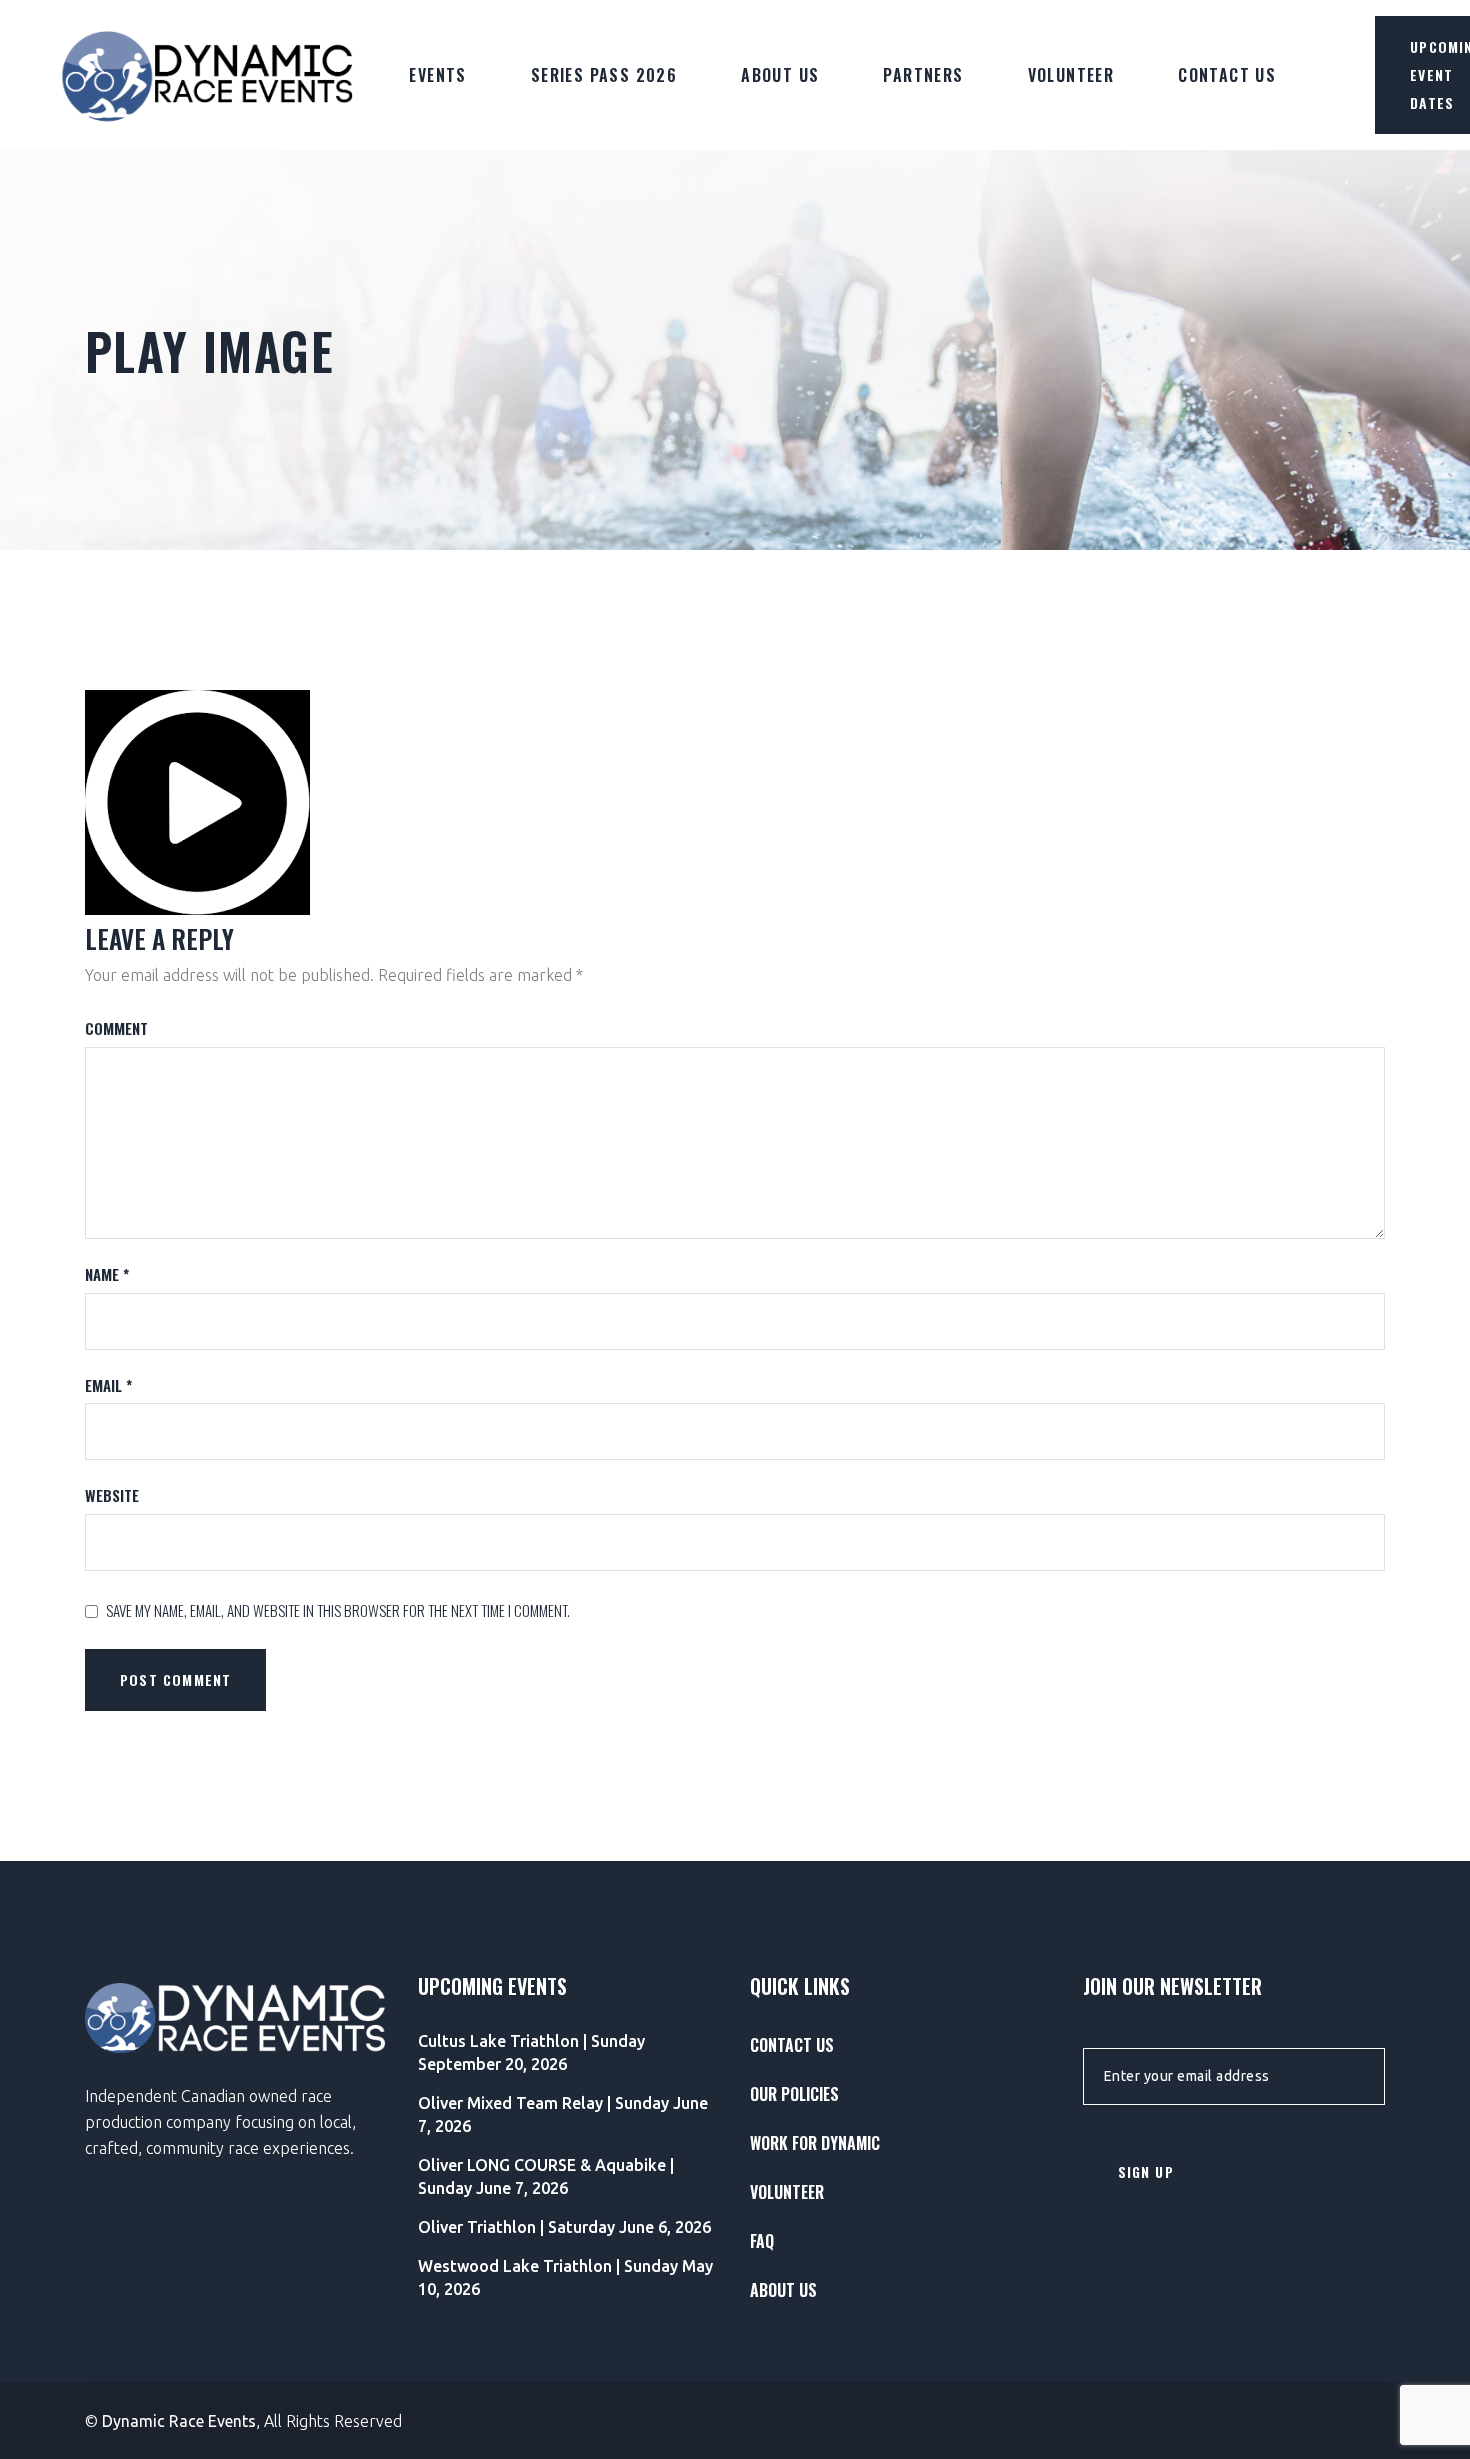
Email (108, 1385)
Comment (116, 1028)
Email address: (1134, 2040)
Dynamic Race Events (179, 2421)
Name (107, 1274)
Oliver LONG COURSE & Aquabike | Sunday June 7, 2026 (546, 2176)
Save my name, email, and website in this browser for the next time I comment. (338, 1610)
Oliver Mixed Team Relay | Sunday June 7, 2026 (563, 2114)
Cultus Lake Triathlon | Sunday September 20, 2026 (531, 2052)
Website (112, 1495)
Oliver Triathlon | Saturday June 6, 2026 (564, 2227)
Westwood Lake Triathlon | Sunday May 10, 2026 (565, 2277)
